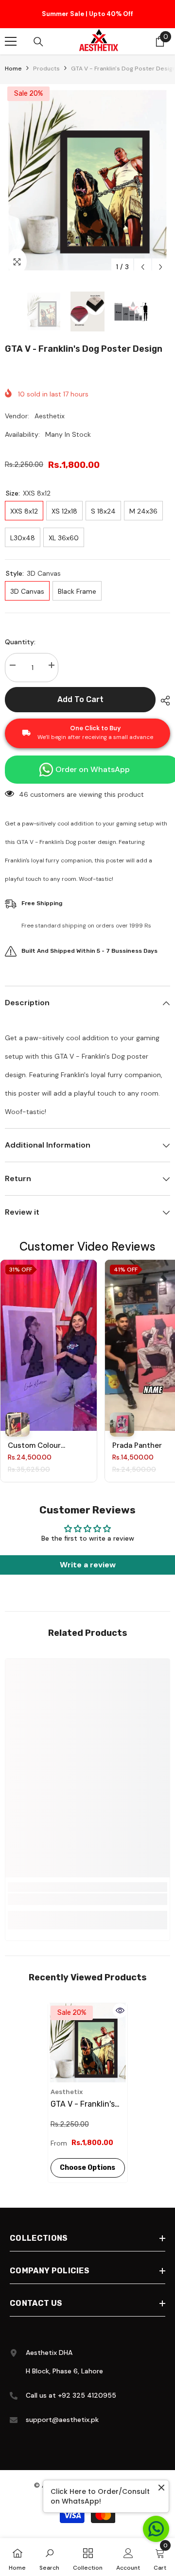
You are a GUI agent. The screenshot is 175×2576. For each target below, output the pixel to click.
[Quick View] (120, 2013)
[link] (87, 1902)
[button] (143, 270)
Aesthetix (50, 419)
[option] (87, 16)
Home (13, 71)
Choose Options (87, 2171)
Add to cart (80, 702)
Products (46, 71)
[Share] (163, 704)
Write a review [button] (88, 1568)
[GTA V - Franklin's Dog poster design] (88, 2046)
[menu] (11, 44)
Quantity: (20, 645)
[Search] (38, 45)
